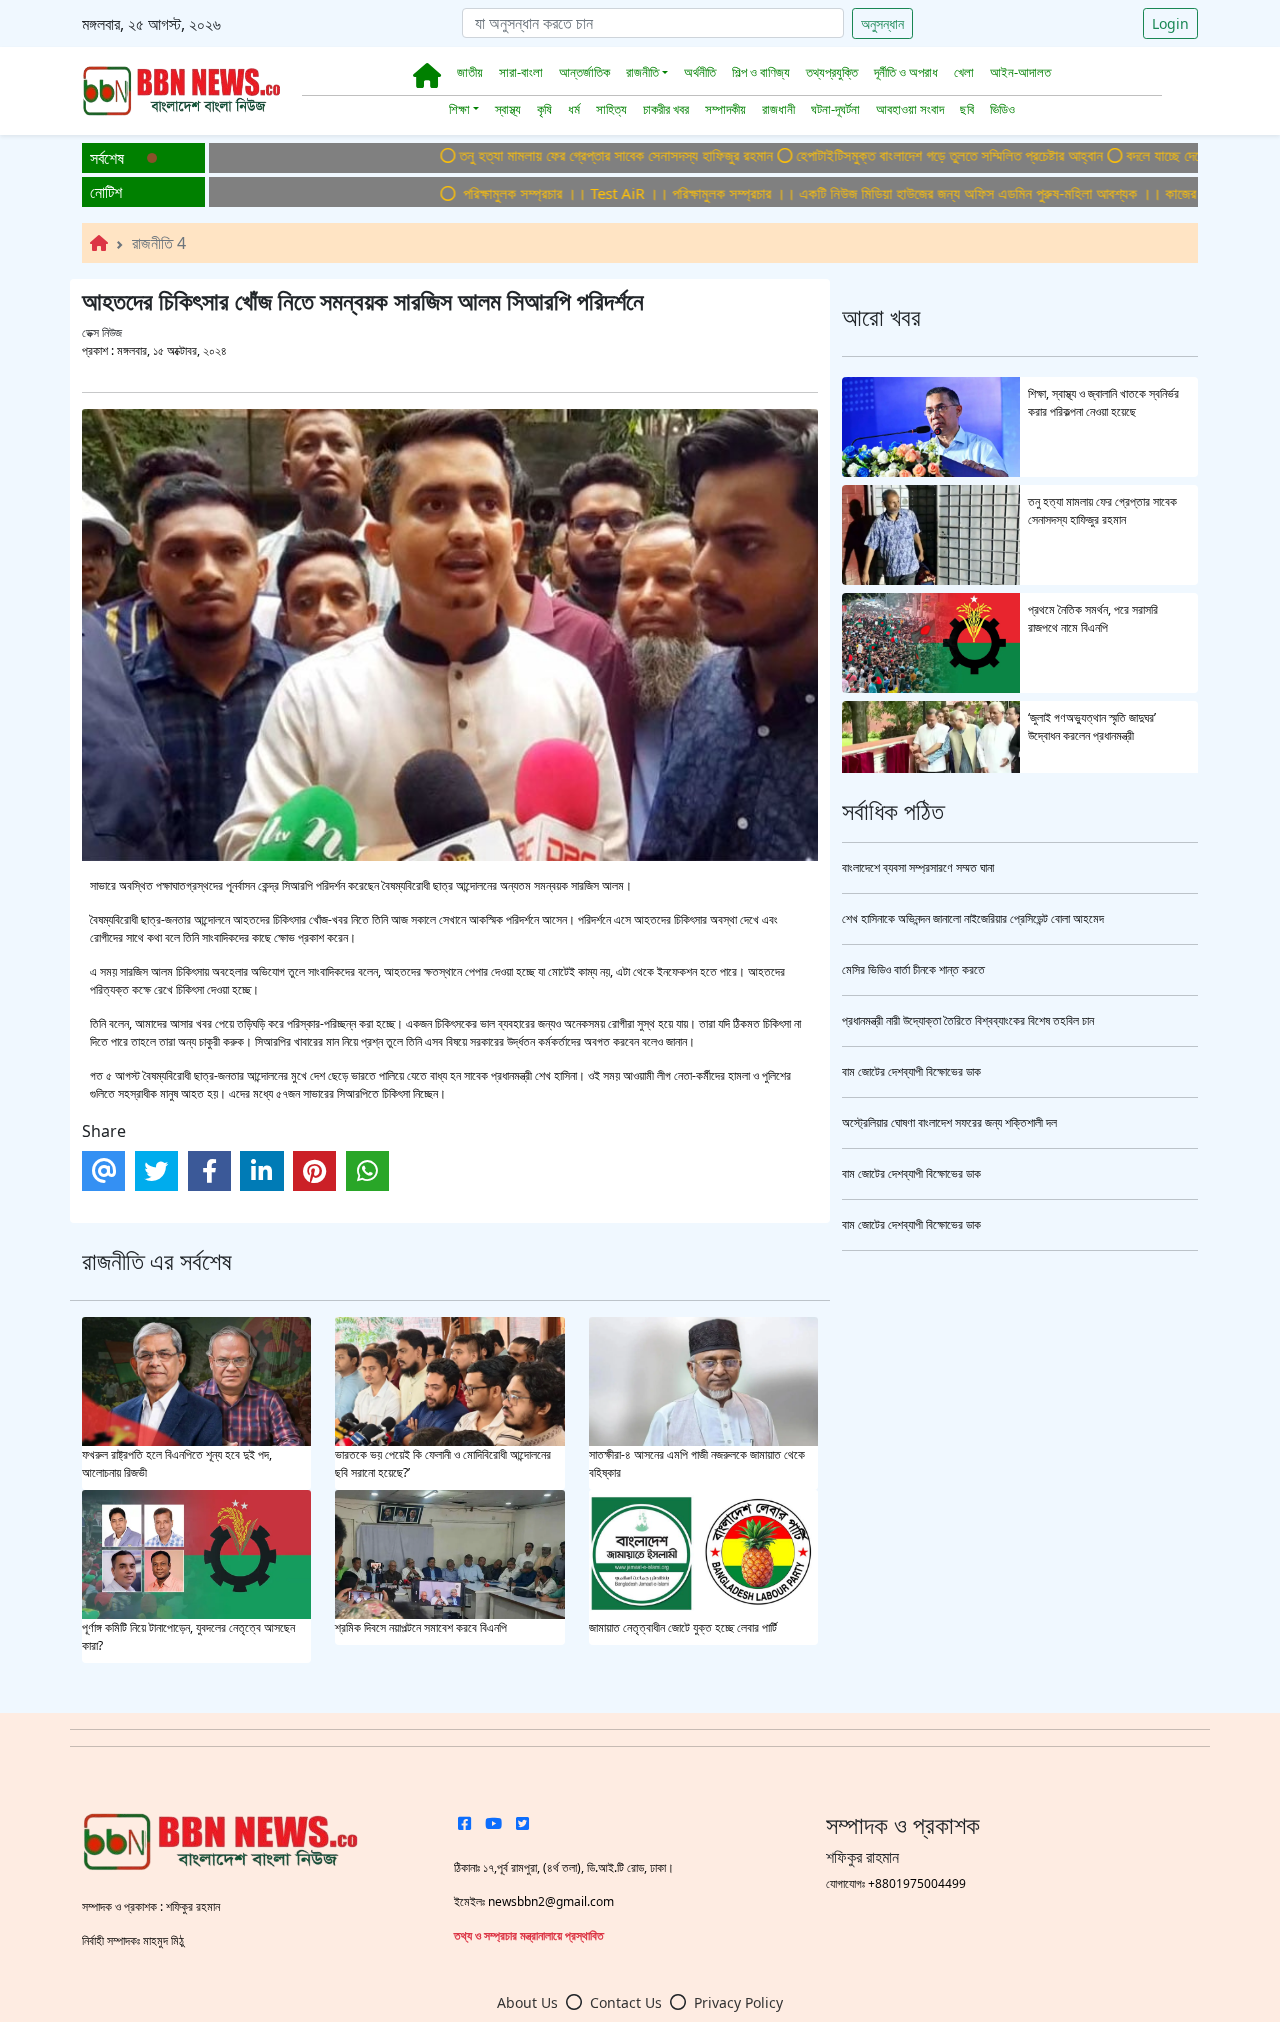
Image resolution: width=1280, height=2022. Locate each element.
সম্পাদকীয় (725, 109)
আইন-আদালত (1020, 72)
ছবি (967, 109)
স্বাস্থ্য (508, 109)
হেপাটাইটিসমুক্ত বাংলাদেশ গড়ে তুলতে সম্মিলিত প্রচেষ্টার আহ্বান (876, 155)
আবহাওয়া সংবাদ (910, 109)
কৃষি (544, 109)
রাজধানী (778, 109)
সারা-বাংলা (521, 72)
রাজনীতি (642, 72)
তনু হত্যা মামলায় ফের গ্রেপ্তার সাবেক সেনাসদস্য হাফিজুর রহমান (543, 155)
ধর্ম (574, 109)
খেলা (964, 72)
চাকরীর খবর (666, 109)
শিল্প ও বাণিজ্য (761, 72)
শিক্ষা (459, 109)
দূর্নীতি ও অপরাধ (906, 72)
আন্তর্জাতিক (584, 72)
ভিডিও (1002, 109)
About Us (527, 2002)
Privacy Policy (738, 2002)
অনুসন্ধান (882, 23)
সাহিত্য (611, 109)
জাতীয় (470, 72)
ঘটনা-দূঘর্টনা (835, 109)
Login (1170, 23)
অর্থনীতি (700, 72)
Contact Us (626, 2002)
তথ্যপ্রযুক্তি (832, 72)
